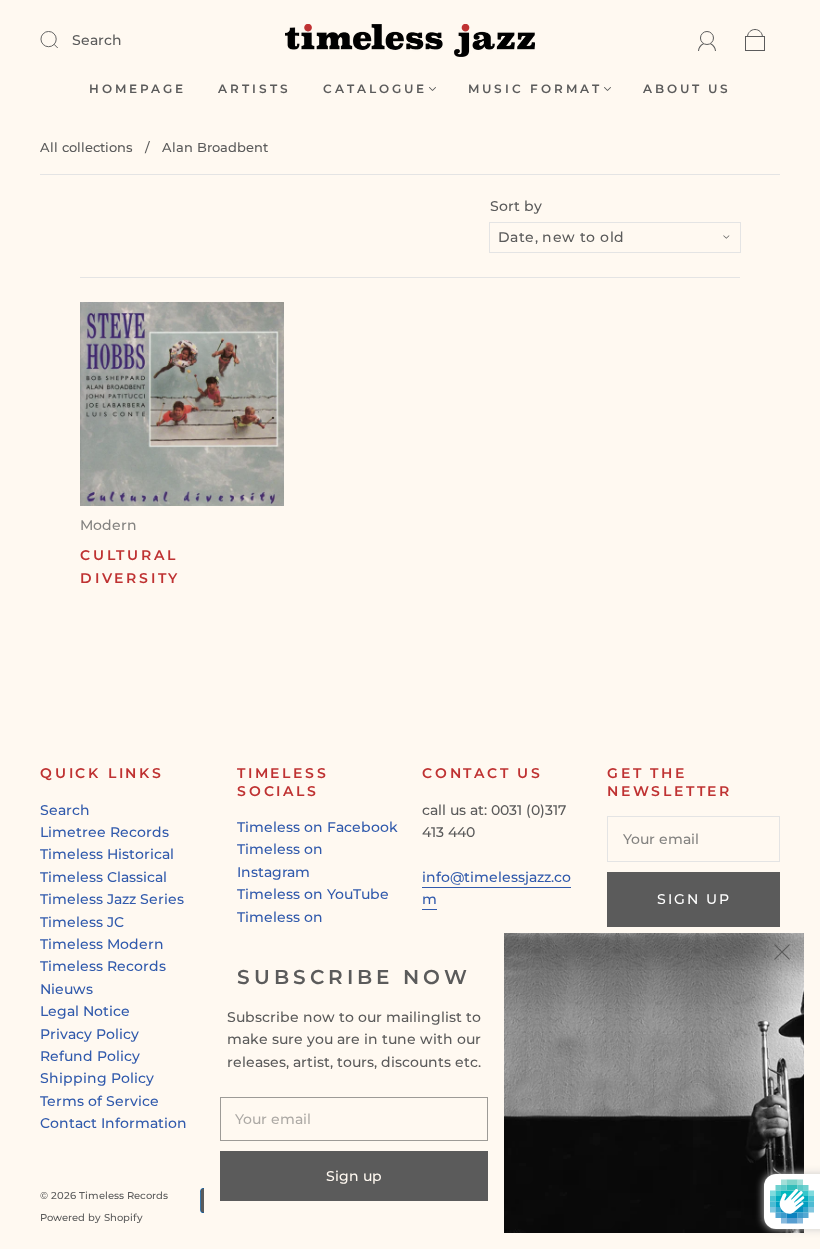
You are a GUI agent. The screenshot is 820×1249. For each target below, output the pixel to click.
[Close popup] (782, 955)
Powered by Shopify (91, 1217)
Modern (108, 525)
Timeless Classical (103, 877)
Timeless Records (103, 966)
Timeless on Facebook (317, 827)
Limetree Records (104, 832)
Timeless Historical (107, 854)
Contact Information (113, 1123)
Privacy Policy (89, 1034)
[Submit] (62, 39)
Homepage (137, 88)
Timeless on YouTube (313, 894)
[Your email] (693, 839)
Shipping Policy (97, 1078)
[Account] (707, 40)
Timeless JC (82, 922)
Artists (254, 88)
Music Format (535, 88)
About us (687, 88)
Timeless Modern (102, 944)
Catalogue (375, 88)
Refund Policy (90, 1056)
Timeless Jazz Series (112, 899)
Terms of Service (99, 1101)
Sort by (516, 206)
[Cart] (755, 40)
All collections (86, 147)
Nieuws (66, 989)
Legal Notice (85, 1011)
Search (97, 40)
